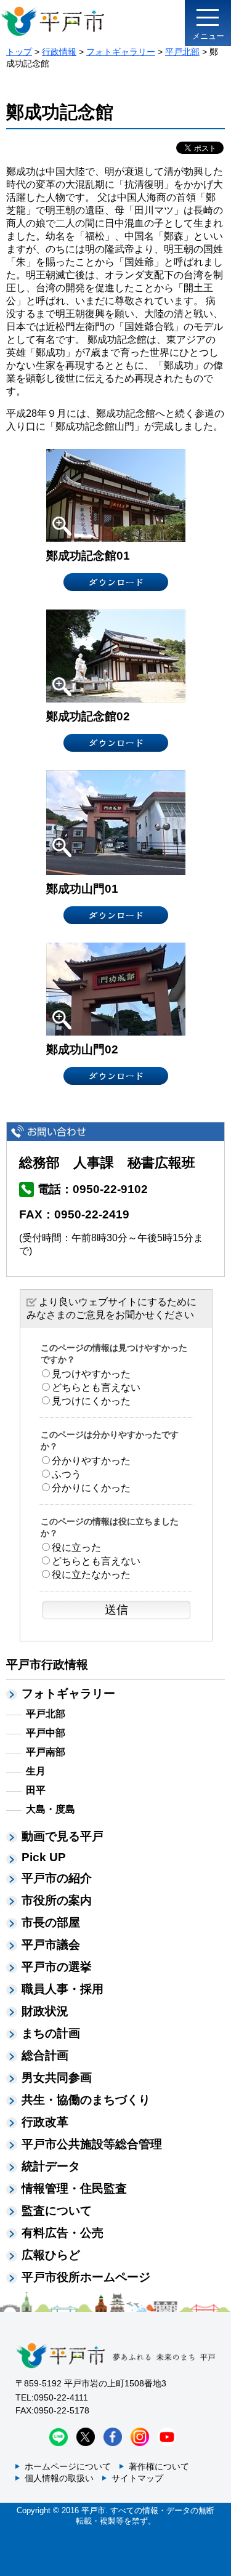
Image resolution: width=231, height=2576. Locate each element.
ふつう (67, 1474)
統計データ (51, 2166)
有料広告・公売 (63, 2233)
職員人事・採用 (63, 1989)
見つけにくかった (91, 1401)
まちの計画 (51, 2033)
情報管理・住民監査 (74, 2188)
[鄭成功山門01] (116, 822)
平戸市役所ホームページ (86, 2277)
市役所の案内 (57, 1900)
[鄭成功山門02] (116, 988)
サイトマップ (137, 2478)
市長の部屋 (51, 1922)
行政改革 (45, 2122)
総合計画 (45, 2055)
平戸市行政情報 (47, 1664)
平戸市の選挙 (57, 1967)
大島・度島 (51, 1809)
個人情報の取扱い (59, 2478)
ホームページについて (68, 2466)
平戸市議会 (51, 1945)
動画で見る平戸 (63, 1836)
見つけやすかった (91, 1374)
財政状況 (45, 2011)
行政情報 (59, 52)
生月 (36, 1771)
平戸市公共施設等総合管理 (92, 2144)
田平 (36, 1790)
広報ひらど (51, 2255)
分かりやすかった (91, 1461)
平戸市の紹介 (57, 1878)
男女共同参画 (57, 2078)
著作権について (159, 2466)
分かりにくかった (91, 1488)
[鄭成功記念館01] (116, 495)
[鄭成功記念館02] (116, 655)
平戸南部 (46, 1752)
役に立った (76, 1548)
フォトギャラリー (121, 52)
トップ (19, 52)
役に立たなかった (91, 1575)
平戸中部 (46, 1733)
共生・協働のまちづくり (86, 2100)
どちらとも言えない (96, 1387)
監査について (57, 2211)
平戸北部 (182, 52)
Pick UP (44, 1857)
